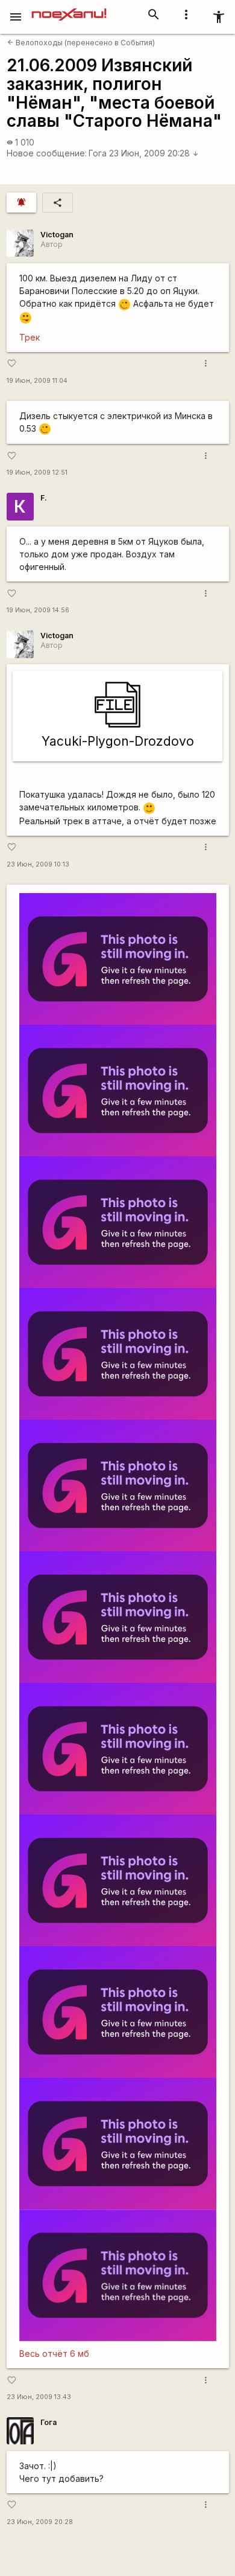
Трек (30, 337)
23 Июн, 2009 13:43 (39, 2397)
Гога (98, 153)
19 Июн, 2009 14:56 (38, 610)
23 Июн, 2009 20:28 (154, 153)
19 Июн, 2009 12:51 (37, 473)
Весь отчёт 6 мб (54, 2353)
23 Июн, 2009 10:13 (38, 864)
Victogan (57, 235)
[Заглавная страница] (69, 8)
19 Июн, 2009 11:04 (37, 381)
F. (44, 498)
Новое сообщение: (47, 153)
